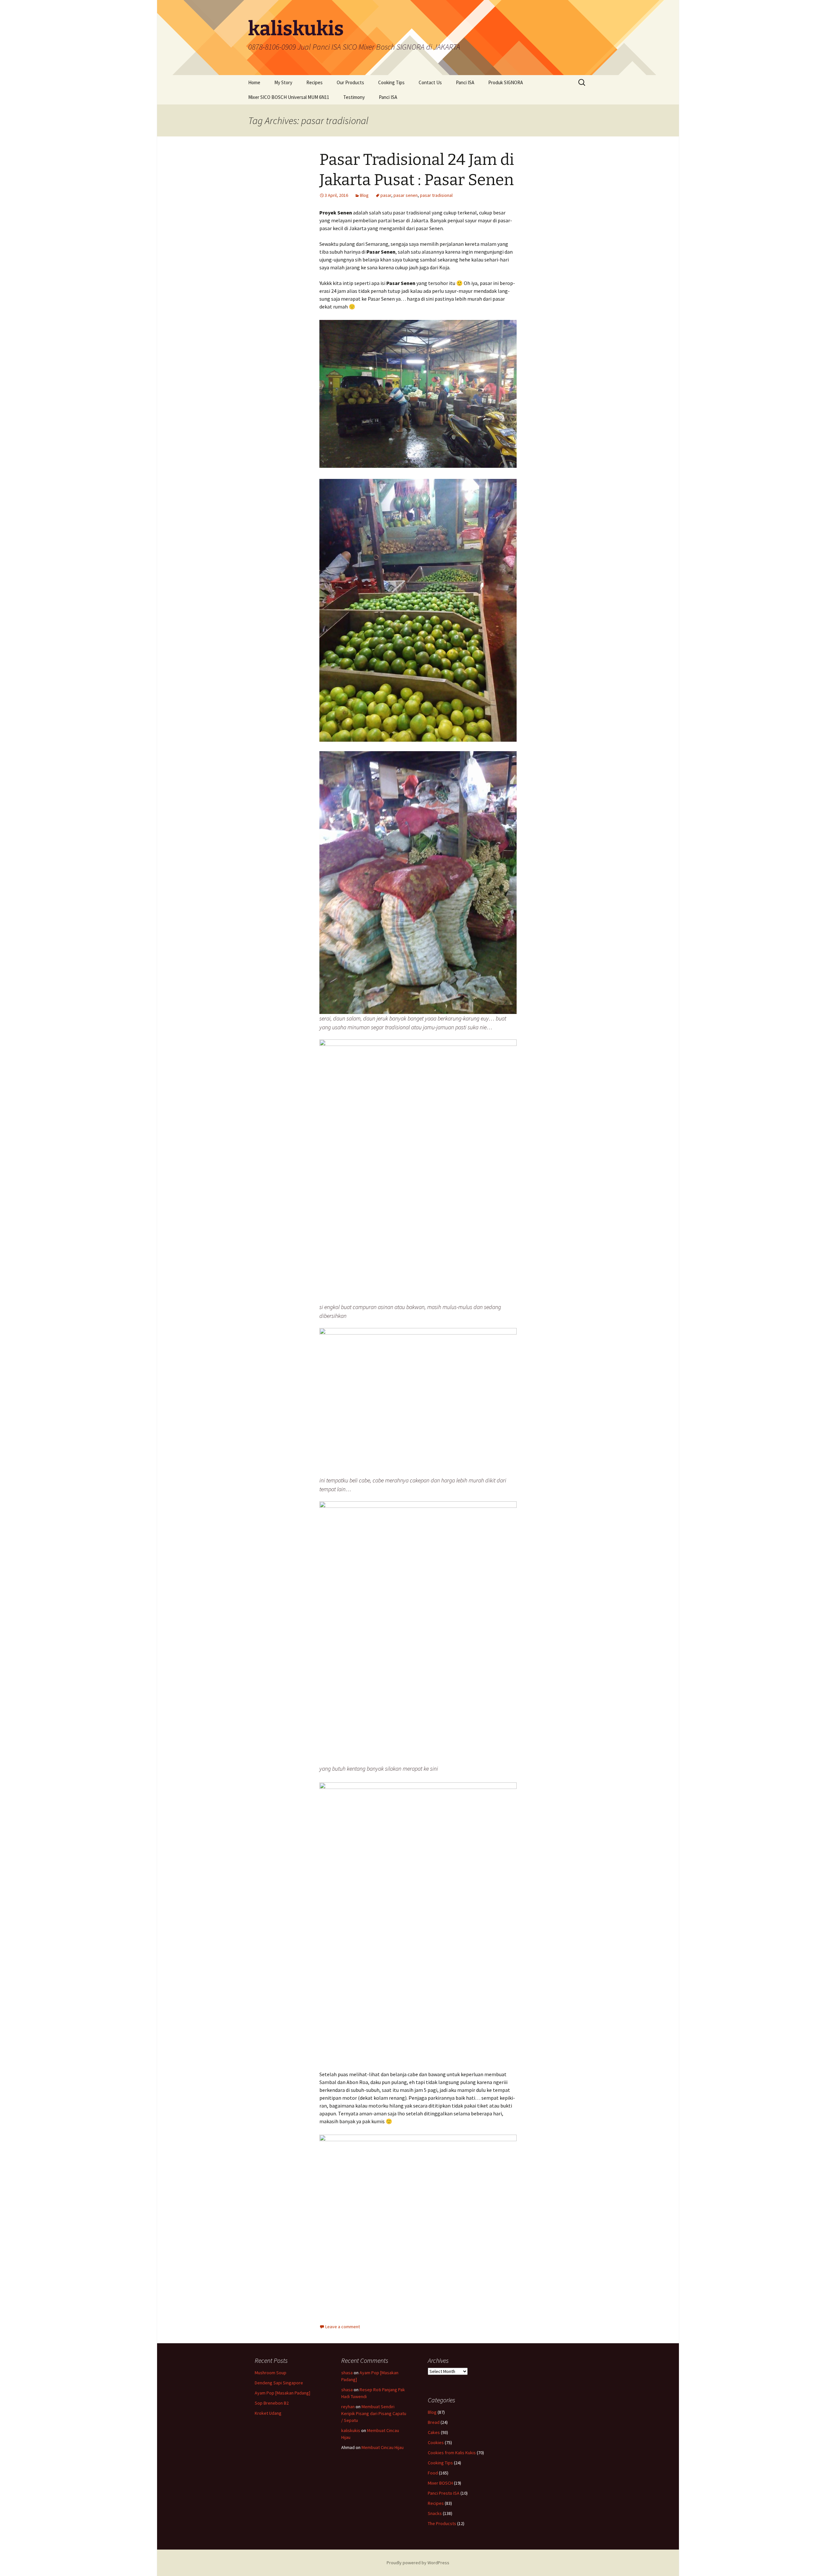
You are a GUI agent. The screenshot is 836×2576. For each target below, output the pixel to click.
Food (433, 2473)
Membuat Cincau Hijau (383, 2447)
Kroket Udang (268, 2413)
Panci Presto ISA (444, 2493)
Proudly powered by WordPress (418, 2563)
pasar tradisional (436, 195)
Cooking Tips (391, 82)
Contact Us (430, 82)
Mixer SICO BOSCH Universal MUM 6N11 (289, 97)
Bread (434, 2422)
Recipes (314, 82)
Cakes (434, 2432)
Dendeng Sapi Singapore (279, 2383)
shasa (347, 2373)
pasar (386, 195)
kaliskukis (351, 2430)
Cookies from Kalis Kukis (452, 2453)
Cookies (436, 2442)
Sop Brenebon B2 (272, 2403)
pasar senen (406, 195)
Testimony (354, 97)
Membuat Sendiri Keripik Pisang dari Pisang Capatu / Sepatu (374, 2413)
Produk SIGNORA (506, 82)
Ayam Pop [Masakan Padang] (282, 2393)
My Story (283, 82)
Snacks (435, 2513)
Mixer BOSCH (440, 2483)
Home (254, 82)
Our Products (350, 82)
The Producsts (442, 2523)
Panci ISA (465, 82)
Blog (364, 195)
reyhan (348, 2407)
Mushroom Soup (271, 2373)
